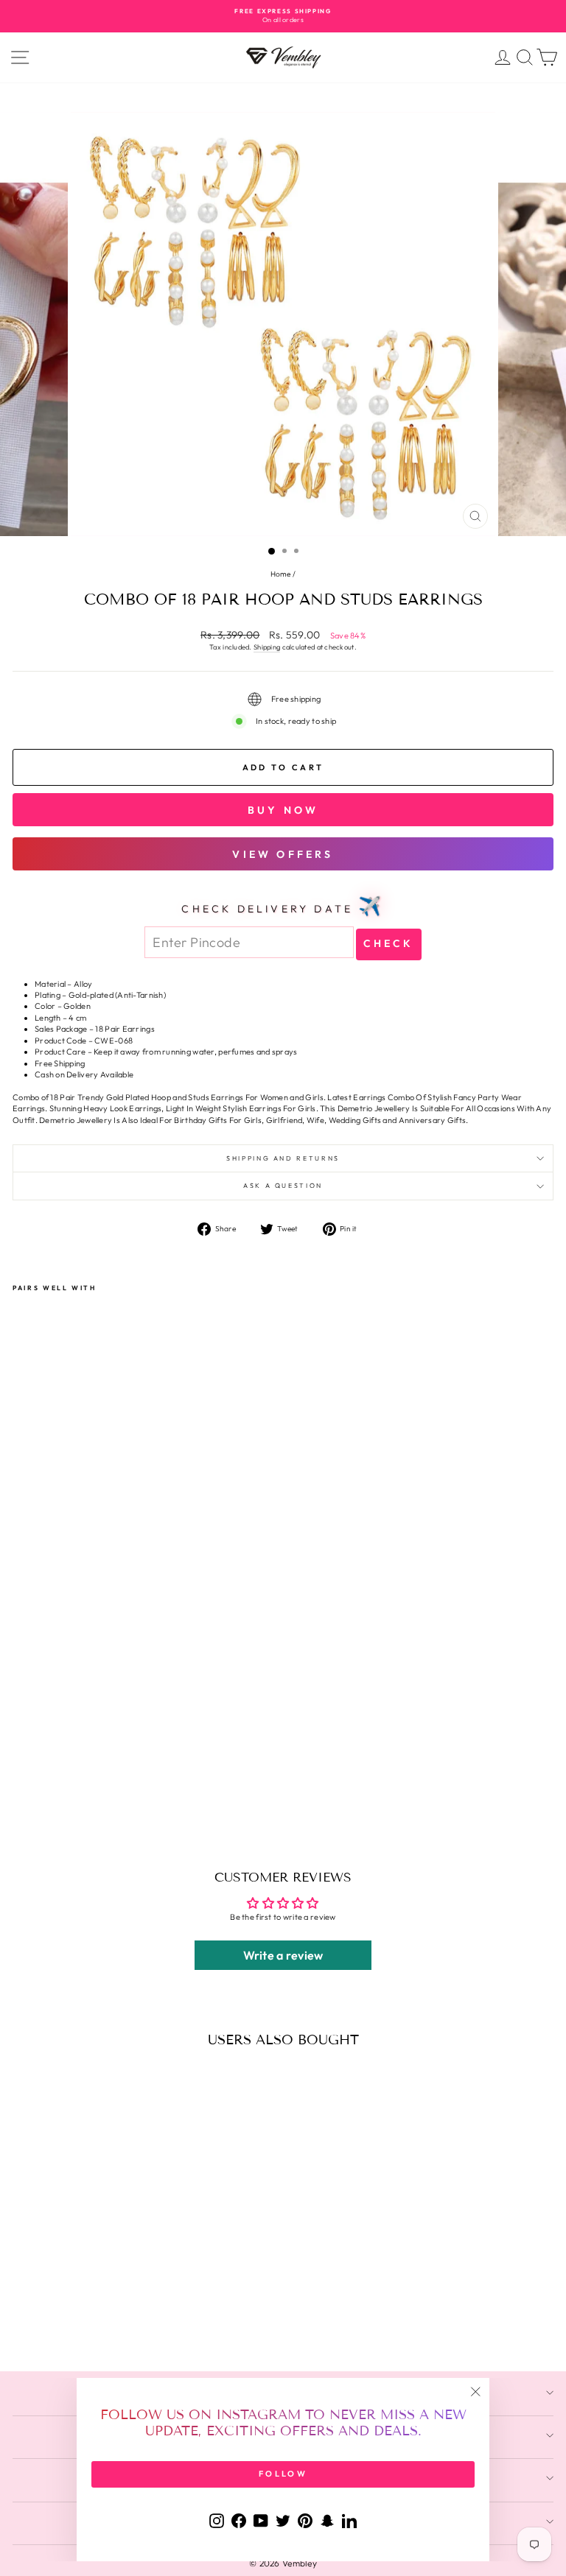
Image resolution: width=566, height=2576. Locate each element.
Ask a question (283, 1185)
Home (281, 574)
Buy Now (283, 810)
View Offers (283, 854)
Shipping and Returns (283, 1158)
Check (389, 943)
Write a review (283, 1955)
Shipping (267, 647)
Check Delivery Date (283, 906)
